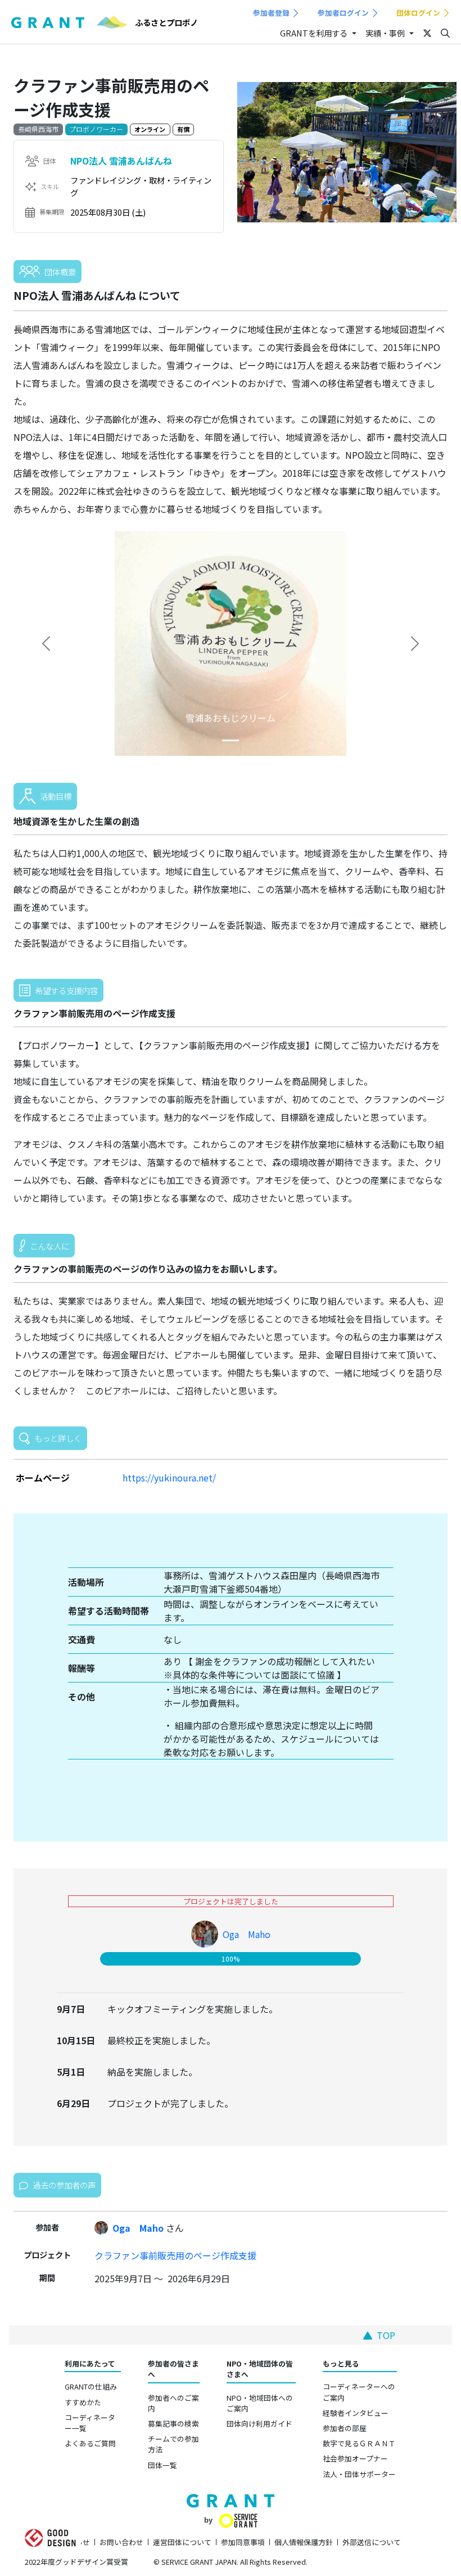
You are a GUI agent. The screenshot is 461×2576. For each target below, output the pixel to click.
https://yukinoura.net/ (169, 1478)
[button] (46, 644)
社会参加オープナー (355, 2458)
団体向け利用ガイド (259, 2424)
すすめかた (83, 2402)
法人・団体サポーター (359, 2474)
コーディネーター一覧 (90, 2423)
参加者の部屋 (345, 2428)
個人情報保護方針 (304, 2542)
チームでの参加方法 (173, 2444)
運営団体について (182, 2542)
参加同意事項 (243, 2542)
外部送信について (372, 2542)
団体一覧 (162, 2465)
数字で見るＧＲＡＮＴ (359, 2443)
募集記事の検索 (173, 2424)
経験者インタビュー (356, 2413)
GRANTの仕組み (91, 2386)
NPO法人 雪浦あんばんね (121, 161)
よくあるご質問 (90, 2443)
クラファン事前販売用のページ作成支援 (175, 2255)
